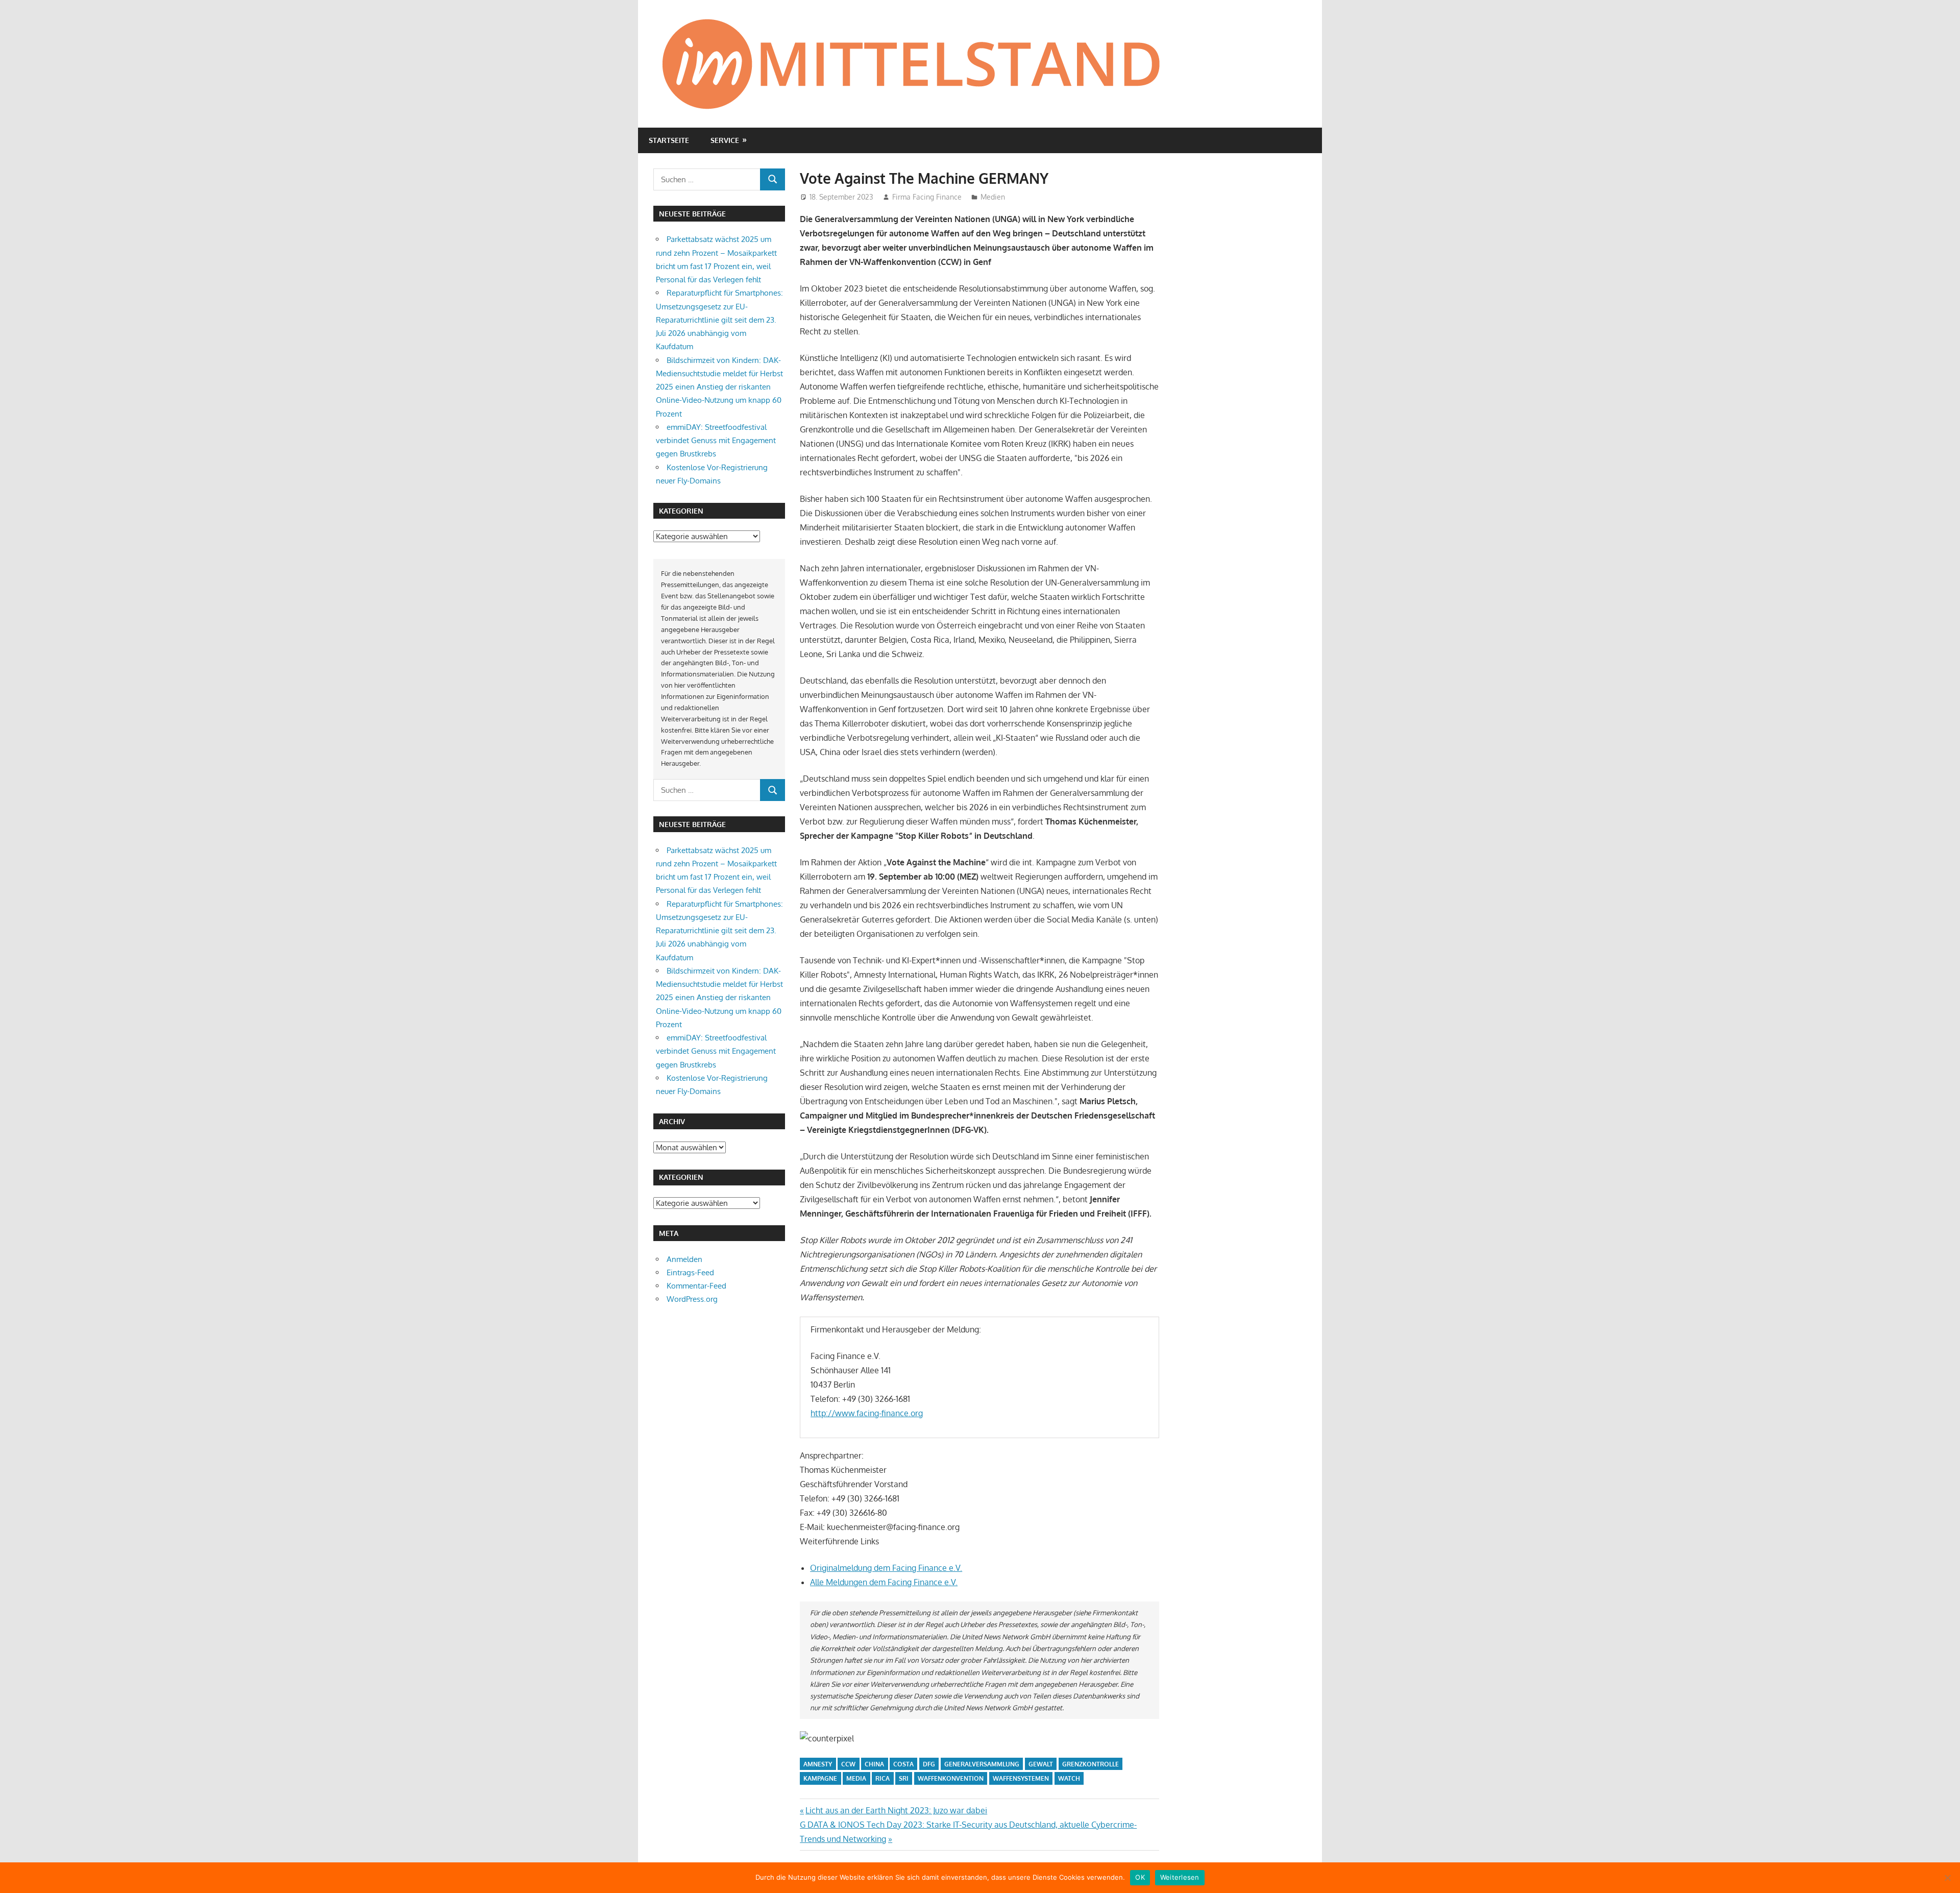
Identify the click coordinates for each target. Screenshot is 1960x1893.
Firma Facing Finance (927, 197)
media (856, 1778)
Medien (993, 197)
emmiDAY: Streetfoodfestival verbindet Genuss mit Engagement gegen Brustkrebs (716, 441)
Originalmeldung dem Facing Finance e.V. (886, 1568)
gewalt (1041, 1764)
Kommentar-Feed (696, 1286)
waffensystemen (1021, 1778)
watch (1069, 1778)
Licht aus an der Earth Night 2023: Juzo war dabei (896, 1810)
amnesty (818, 1764)
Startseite (669, 140)
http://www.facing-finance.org (867, 1413)
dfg (929, 1764)
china (874, 1764)
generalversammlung (982, 1764)
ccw (848, 1764)
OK (1140, 1877)
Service (725, 140)
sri (904, 1778)
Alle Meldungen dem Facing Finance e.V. (884, 1582)
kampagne (820, 1778)
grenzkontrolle (1091, 1764)
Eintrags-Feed (690, 1272)
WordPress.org (692, 1299)
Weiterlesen (1180, 1877)
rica (883, 1778)
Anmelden (684, 1259)
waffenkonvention (951, 1778)
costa (903, 1764)
